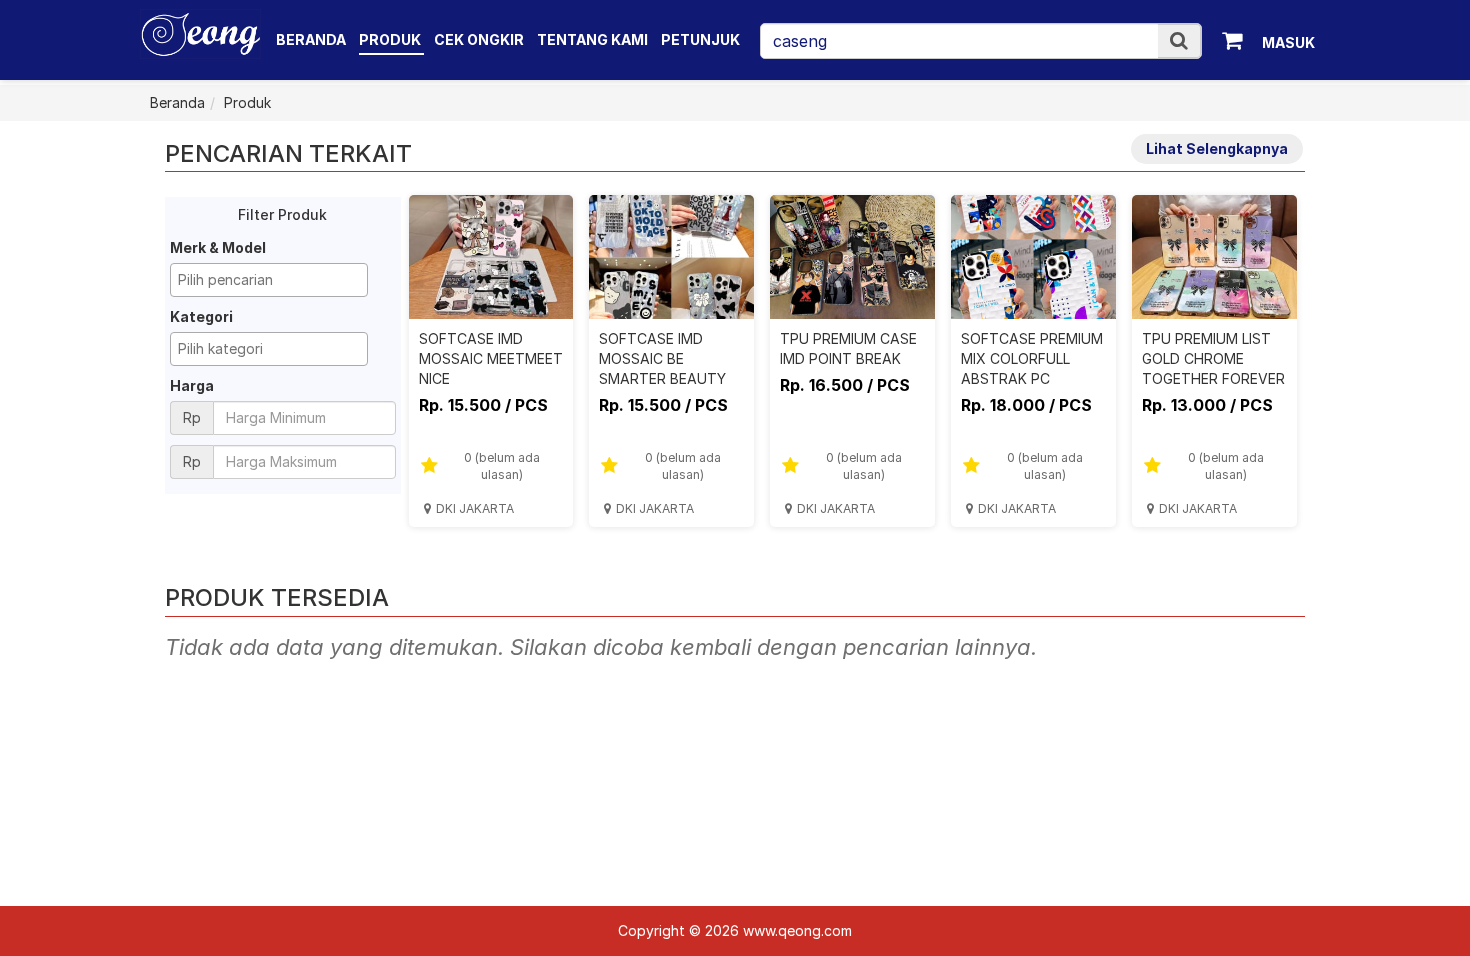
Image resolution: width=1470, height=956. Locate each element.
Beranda (311, 39)
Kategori (201, 316)
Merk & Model (218, 247)
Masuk (1288, 42)
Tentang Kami (592, 39)
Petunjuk (700, 39)
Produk (391, 39)
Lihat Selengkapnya (1217, 148)
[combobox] (269, 280)
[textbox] (274, 280)
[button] (1179, 40)
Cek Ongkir (479, 39)
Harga (192, 385)
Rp (192, 417)
